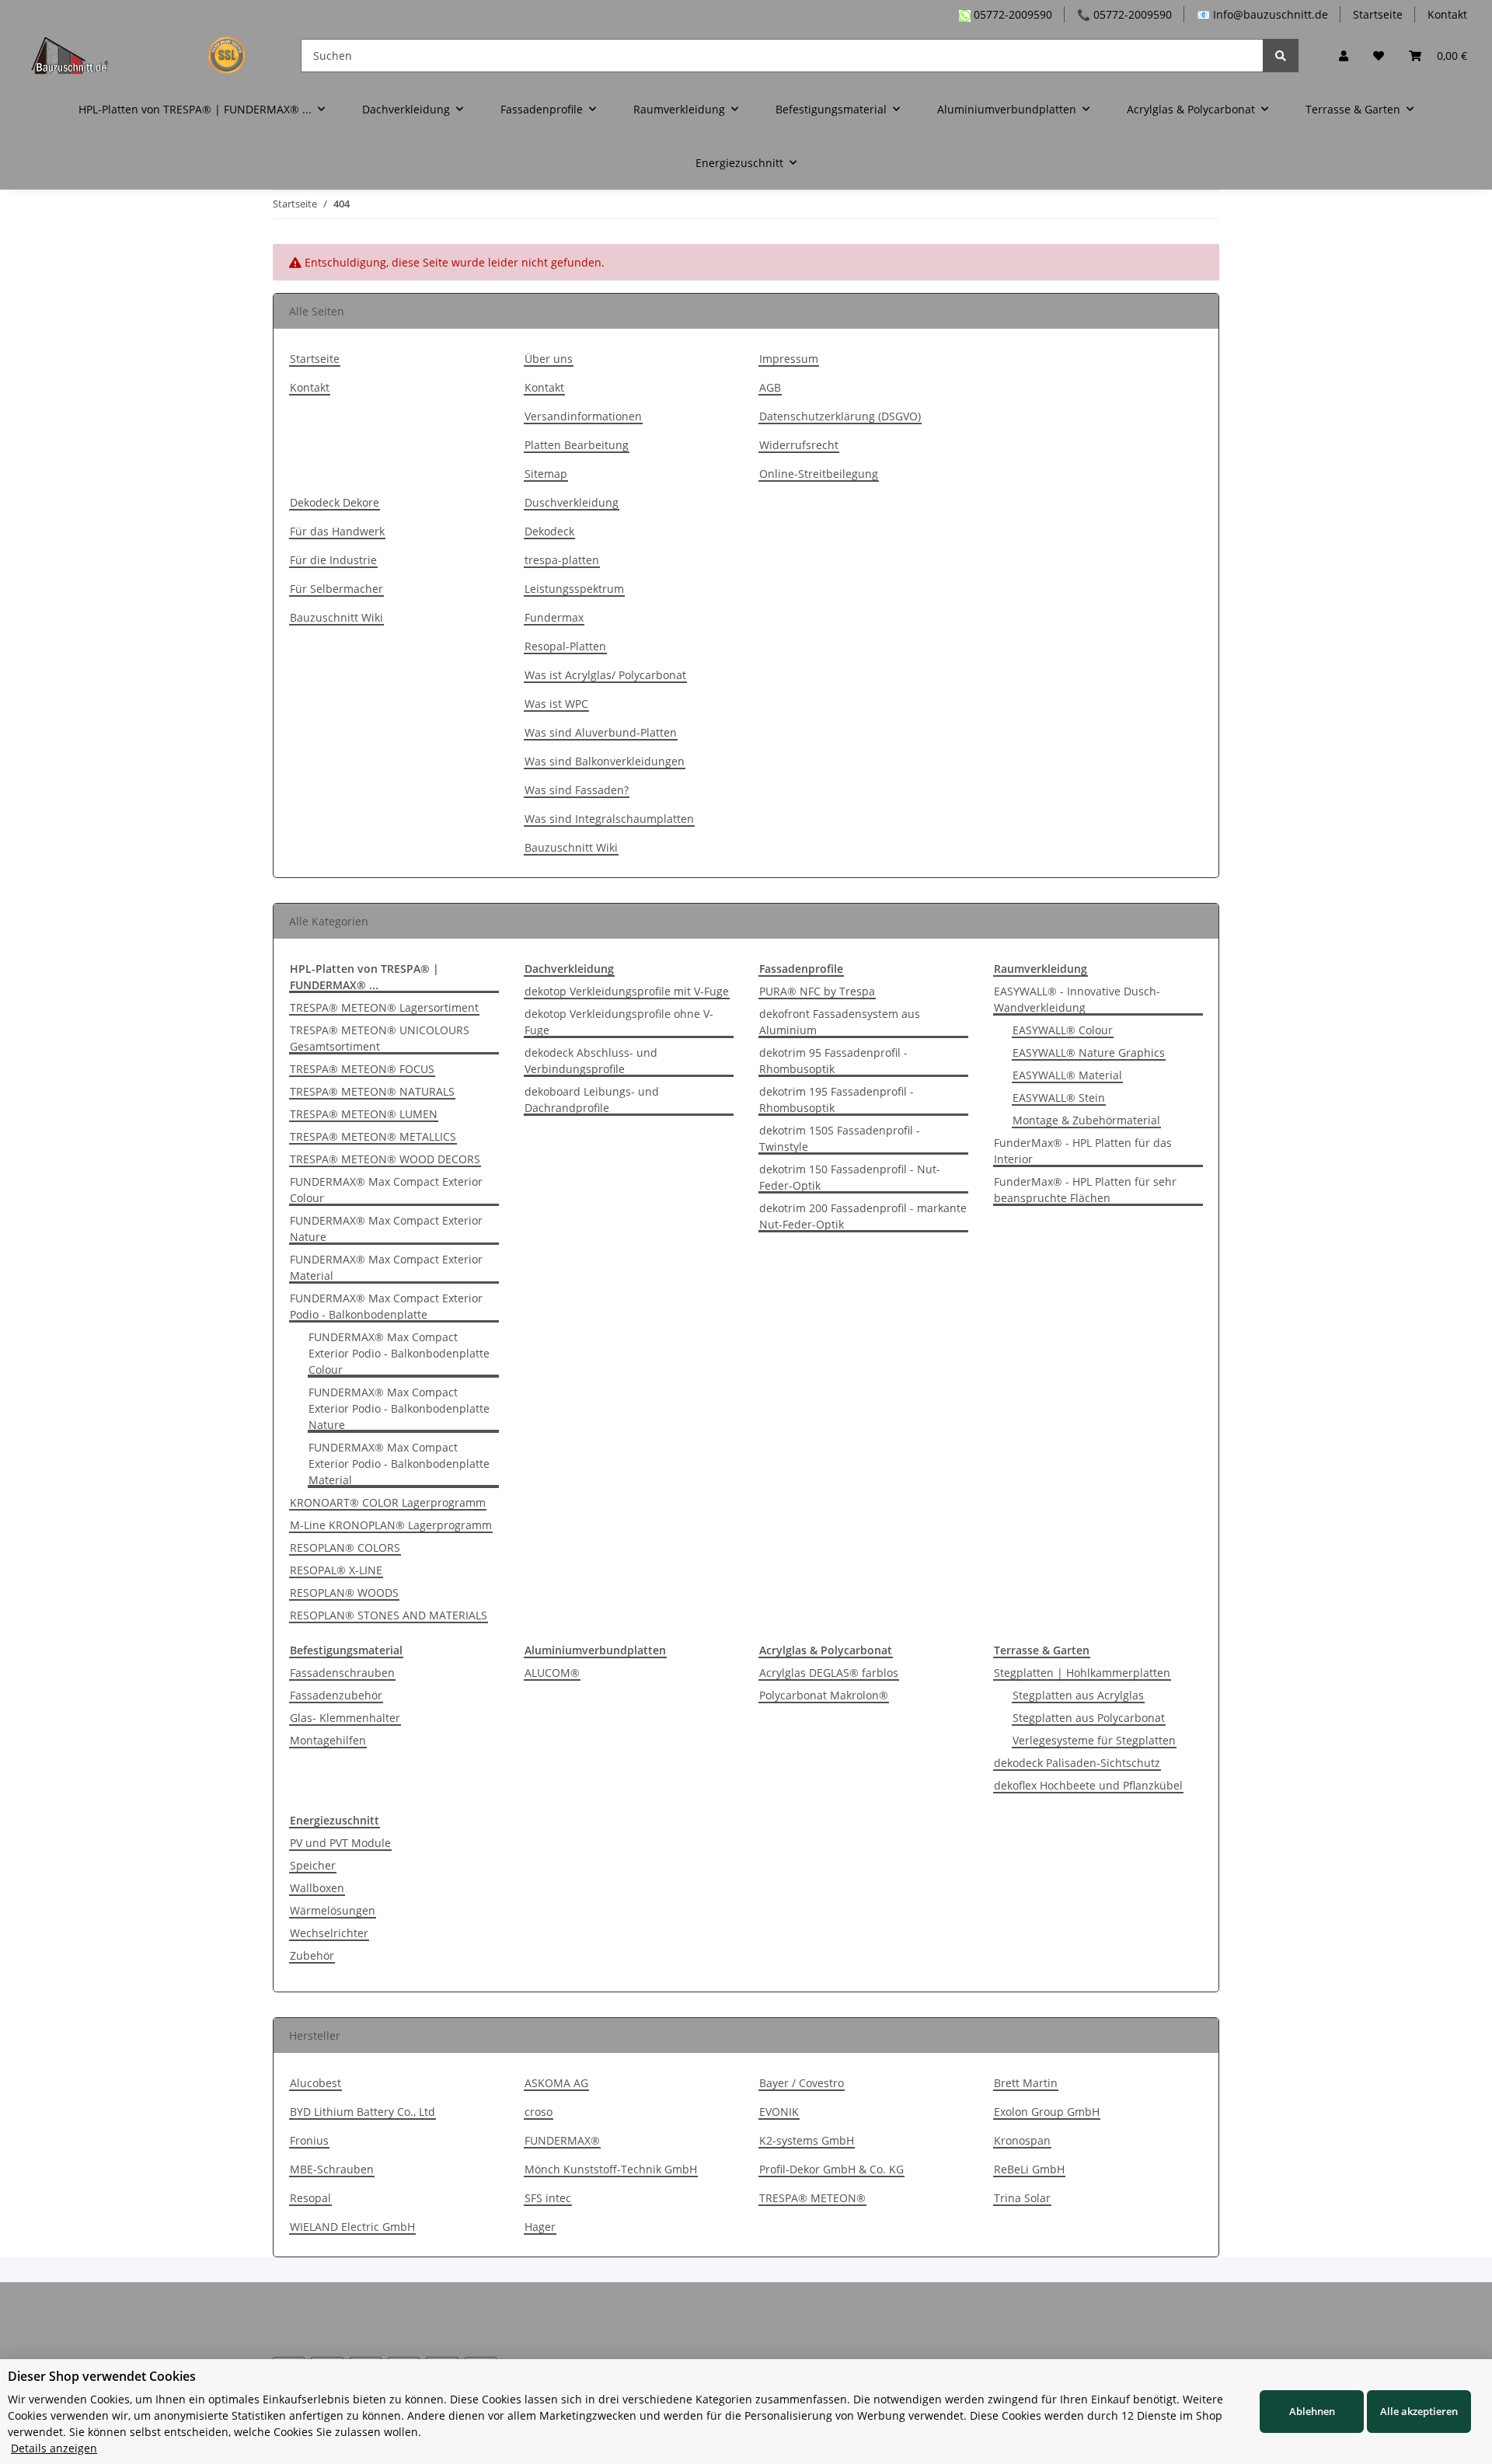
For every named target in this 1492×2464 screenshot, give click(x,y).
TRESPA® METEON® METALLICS (373, 1136)
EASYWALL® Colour (1063, 1030)
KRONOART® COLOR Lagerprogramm (388, 1502)
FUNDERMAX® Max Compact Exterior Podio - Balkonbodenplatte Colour (399, 1353)
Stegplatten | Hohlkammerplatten (1082, 1673)
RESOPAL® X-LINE (336, 1570)
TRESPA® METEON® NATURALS (372, 1091)
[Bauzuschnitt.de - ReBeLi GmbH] (147, 55)
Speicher (313, 1865)
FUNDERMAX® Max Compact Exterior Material (386, 1267)
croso (539, 2112)
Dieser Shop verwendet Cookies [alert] (102, 2376)
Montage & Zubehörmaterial (1086, 1120)
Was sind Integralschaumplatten (609, 819)
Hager (540, 2227)
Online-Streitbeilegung (819, 474)
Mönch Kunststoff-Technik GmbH (611, 2169)
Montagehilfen (328, 1740)
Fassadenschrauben (342, 1673)
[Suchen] (1281, 56)
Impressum (789, 359)
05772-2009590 (1011, 14)
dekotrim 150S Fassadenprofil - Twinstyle (840, 1138)
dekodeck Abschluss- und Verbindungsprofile (591, 1061)
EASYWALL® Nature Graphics (1089, 1053)
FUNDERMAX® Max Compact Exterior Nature (386, 1229)
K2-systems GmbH (807, 2140)
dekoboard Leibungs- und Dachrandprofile (592, 1100)
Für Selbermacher (336, 589)
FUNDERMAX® (562, 2140)
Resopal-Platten (565, 646)
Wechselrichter (329, 1933)
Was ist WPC (556, 704)
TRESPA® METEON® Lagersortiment (384, 1007)
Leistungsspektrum (574, 589)
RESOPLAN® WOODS (344, 1593)
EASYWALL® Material (1067, 1075)
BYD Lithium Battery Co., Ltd (363, 2112)
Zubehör (312, 1955)
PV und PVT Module (340, 1843)
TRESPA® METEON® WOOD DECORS (385, 1159)
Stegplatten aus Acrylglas (1078, 1695)
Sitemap (546, 474)
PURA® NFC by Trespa (817, 991)
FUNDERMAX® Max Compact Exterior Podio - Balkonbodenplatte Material (399, 1464)
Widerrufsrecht (799, 445)
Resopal (310, 2198)
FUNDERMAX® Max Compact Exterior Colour (386, 1190)
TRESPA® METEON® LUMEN (364, 1114)
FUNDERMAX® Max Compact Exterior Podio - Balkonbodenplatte (386, 1306)
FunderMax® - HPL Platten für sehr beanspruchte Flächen (1085, 1190)
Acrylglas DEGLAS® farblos (829, 1673)
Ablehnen (1312, 2411)
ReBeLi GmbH (1029, 2169)
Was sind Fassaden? (577, 790)
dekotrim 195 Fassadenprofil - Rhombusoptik (837, 1100)
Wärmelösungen (333, 1910)
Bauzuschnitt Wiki (336, 617)
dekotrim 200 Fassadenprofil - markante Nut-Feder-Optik (863, 1216)
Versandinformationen (583, 416)
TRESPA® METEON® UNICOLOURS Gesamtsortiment (380, 1038)
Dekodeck (549, 531)
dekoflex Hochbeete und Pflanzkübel (1088, 1785)
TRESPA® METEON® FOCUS (362, 1069)
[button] (1344, 56)
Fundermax (554, 617)
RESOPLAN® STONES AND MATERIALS (389, 1615)
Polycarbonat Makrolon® (824, 1695)
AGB (770, 387)
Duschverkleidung (572, 502)
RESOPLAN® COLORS (345, 1547)
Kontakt (1447, 14)
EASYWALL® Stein (1059, 1098)
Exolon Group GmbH (1047, 2112)
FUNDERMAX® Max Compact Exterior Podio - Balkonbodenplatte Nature (399, 1408)
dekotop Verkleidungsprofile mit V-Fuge (627, 991)
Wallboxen (317, 1888)
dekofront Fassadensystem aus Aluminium (840, 1022)
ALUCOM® (552, 1673)
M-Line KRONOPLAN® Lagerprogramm (391, 1525)
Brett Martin (1026, 2083)
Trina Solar (1022, 2198)
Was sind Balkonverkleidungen (605, 761)
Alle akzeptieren (1419, 2411)
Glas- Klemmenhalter (345, 1718)
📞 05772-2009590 (1124, 14)
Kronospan (1022, 2140)
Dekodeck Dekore (335, 502)
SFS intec (548, 2198)
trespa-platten (562, 560)
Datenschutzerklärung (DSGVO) (840, 416)
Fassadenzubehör (336, 1695)
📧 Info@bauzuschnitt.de (1262, 14)
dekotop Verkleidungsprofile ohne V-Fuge (619, 1022)
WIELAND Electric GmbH (352, 2227)
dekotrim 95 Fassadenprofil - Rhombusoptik (833, 1061)
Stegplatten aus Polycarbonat (1089, 1718)
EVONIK (779, 2112)
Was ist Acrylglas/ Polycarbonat (605, 675)
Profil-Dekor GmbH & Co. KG (831, 2169)
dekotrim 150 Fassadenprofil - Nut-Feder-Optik (850, 1177)
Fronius (309, 2140)
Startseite (1378, 14)
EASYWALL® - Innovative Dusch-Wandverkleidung (1077, 999)
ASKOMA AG (556, 2083)
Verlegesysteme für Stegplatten (1094, 1740)
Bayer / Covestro (802, 2083)
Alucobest (315, 2083)
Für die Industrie (333, 560)
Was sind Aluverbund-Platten (601, 732)
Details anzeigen (54, 2448)
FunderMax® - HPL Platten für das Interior (1083, 1151)
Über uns (549, 359)
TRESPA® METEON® (812, 2198)
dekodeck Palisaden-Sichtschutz (1077, 1763)
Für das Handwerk (337, 531)
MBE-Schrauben (332, 2169)
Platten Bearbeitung (577, 445)
